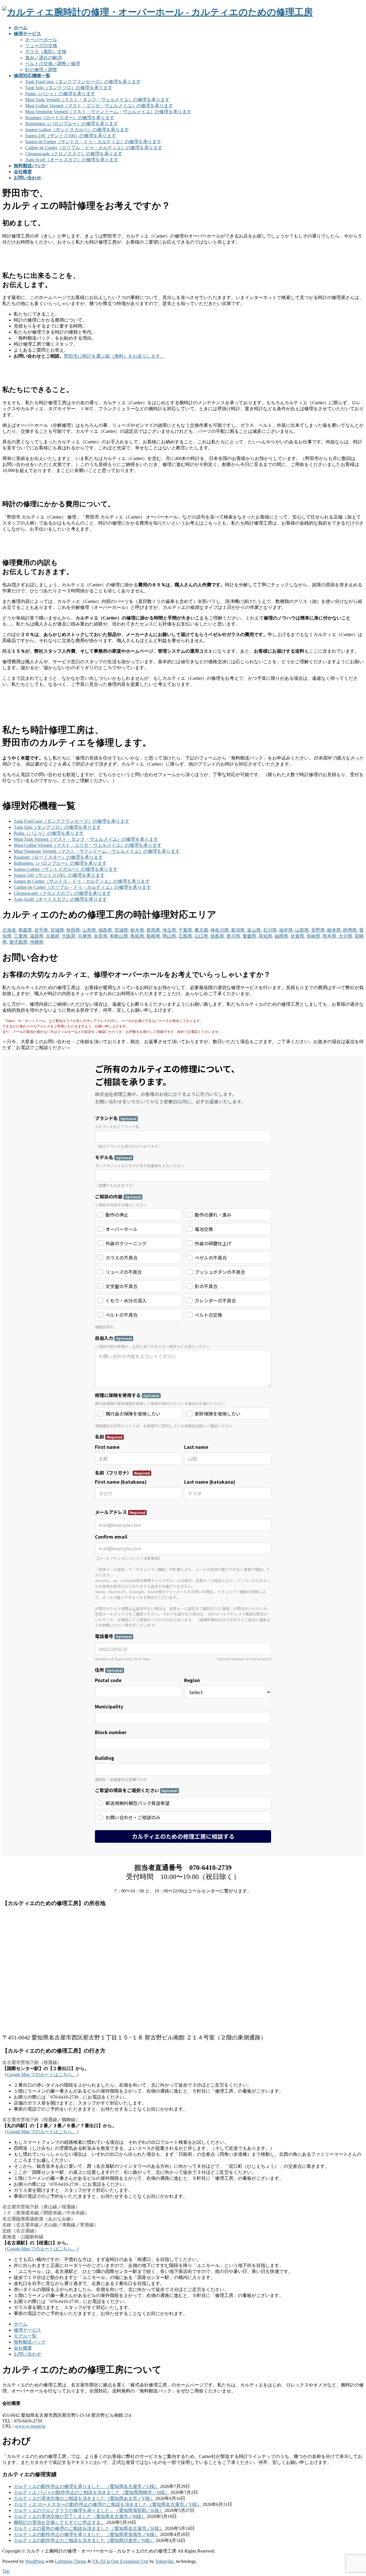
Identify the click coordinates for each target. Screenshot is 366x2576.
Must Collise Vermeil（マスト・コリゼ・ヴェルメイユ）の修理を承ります (99, 106)
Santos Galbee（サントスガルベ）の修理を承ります (77, 130)
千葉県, (186, 930)
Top (6, 2571)
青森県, (26, 930)
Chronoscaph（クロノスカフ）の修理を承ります (74, 154)
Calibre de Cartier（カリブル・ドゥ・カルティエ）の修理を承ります (94, 148)
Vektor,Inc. (165, 2561)
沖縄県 (37, 942)
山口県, (202, 936)
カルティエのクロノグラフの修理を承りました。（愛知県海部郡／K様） (89, 2510)
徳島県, (218, 936)
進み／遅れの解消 (43, 58)
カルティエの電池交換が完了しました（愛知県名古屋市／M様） (80, 2516)
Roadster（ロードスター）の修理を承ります (70, 118)
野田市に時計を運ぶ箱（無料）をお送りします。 (114, 356)
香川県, (234, 936)
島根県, (154, 936)
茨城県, (122, 930)
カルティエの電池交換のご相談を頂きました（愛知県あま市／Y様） (84, 2498)
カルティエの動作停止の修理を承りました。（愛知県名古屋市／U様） (86, 2486)
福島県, (106, 930)
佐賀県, (298, 936)
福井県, (287, 930)
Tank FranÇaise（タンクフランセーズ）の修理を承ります (83, 82)
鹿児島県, (19, 942)
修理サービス (27, 2330)
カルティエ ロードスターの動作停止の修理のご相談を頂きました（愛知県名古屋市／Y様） (108, 2504)
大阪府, (69, 936)
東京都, (202, 930)
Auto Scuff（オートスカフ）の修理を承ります (72, 160)
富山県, (254, 930)
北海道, (10, 930)
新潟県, (238, 930)
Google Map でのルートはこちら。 (42, 2074)
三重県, (21, 936)
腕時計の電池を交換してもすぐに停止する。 (59, 2522)
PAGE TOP (353, 2493)
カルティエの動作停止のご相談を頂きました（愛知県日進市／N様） (84, 2540)
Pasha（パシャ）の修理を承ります (60, 94)
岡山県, (170, 936)
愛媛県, (250, 936)
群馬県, (154, 930)
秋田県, (74, 930)
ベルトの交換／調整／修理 (53, 64)
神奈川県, (220, 930)
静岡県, (351, 930)
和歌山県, (120, 936)
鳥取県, (138, 936)
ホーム (21, 2324)
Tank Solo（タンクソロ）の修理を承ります (69, 88)
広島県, (186, 936)
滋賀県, (37, 936)
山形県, (90, 930)
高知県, (266, 936)
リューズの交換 (41, 46)
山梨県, (303, 930)
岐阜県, (335, 930)
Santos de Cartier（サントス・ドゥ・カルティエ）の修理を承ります (93, 142)
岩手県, (42, 930)
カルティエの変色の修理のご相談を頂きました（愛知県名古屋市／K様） (89, 2528)
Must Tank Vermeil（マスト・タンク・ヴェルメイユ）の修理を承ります (97, 100)
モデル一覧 (25, 2336)
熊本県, (330, 936)
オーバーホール (41, 40)
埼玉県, (170, 930)
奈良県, (101, 936)
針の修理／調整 (41, 70)
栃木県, (138, 930)
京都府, (53, 936)
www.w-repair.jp (30, 2426)
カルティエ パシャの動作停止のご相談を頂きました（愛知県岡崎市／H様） (91, 2492)
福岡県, (282, 936)
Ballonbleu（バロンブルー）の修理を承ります (72, 124)
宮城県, (58, 930)
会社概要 (23, 2348)
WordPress (35, 2561)
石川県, (270, 930)
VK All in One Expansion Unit (120, 2561)
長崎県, (314, 936)
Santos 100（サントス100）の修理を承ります (71, 136)
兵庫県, (85, 936)
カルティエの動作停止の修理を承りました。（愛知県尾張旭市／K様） (86, 2534)
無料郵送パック (30, 2342)
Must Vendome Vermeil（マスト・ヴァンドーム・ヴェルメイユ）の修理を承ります (108, 112)
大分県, (346, 936)
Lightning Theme (71, 2561)
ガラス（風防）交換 (46, 52)
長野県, (319, 930)
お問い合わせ (27, 2354)
